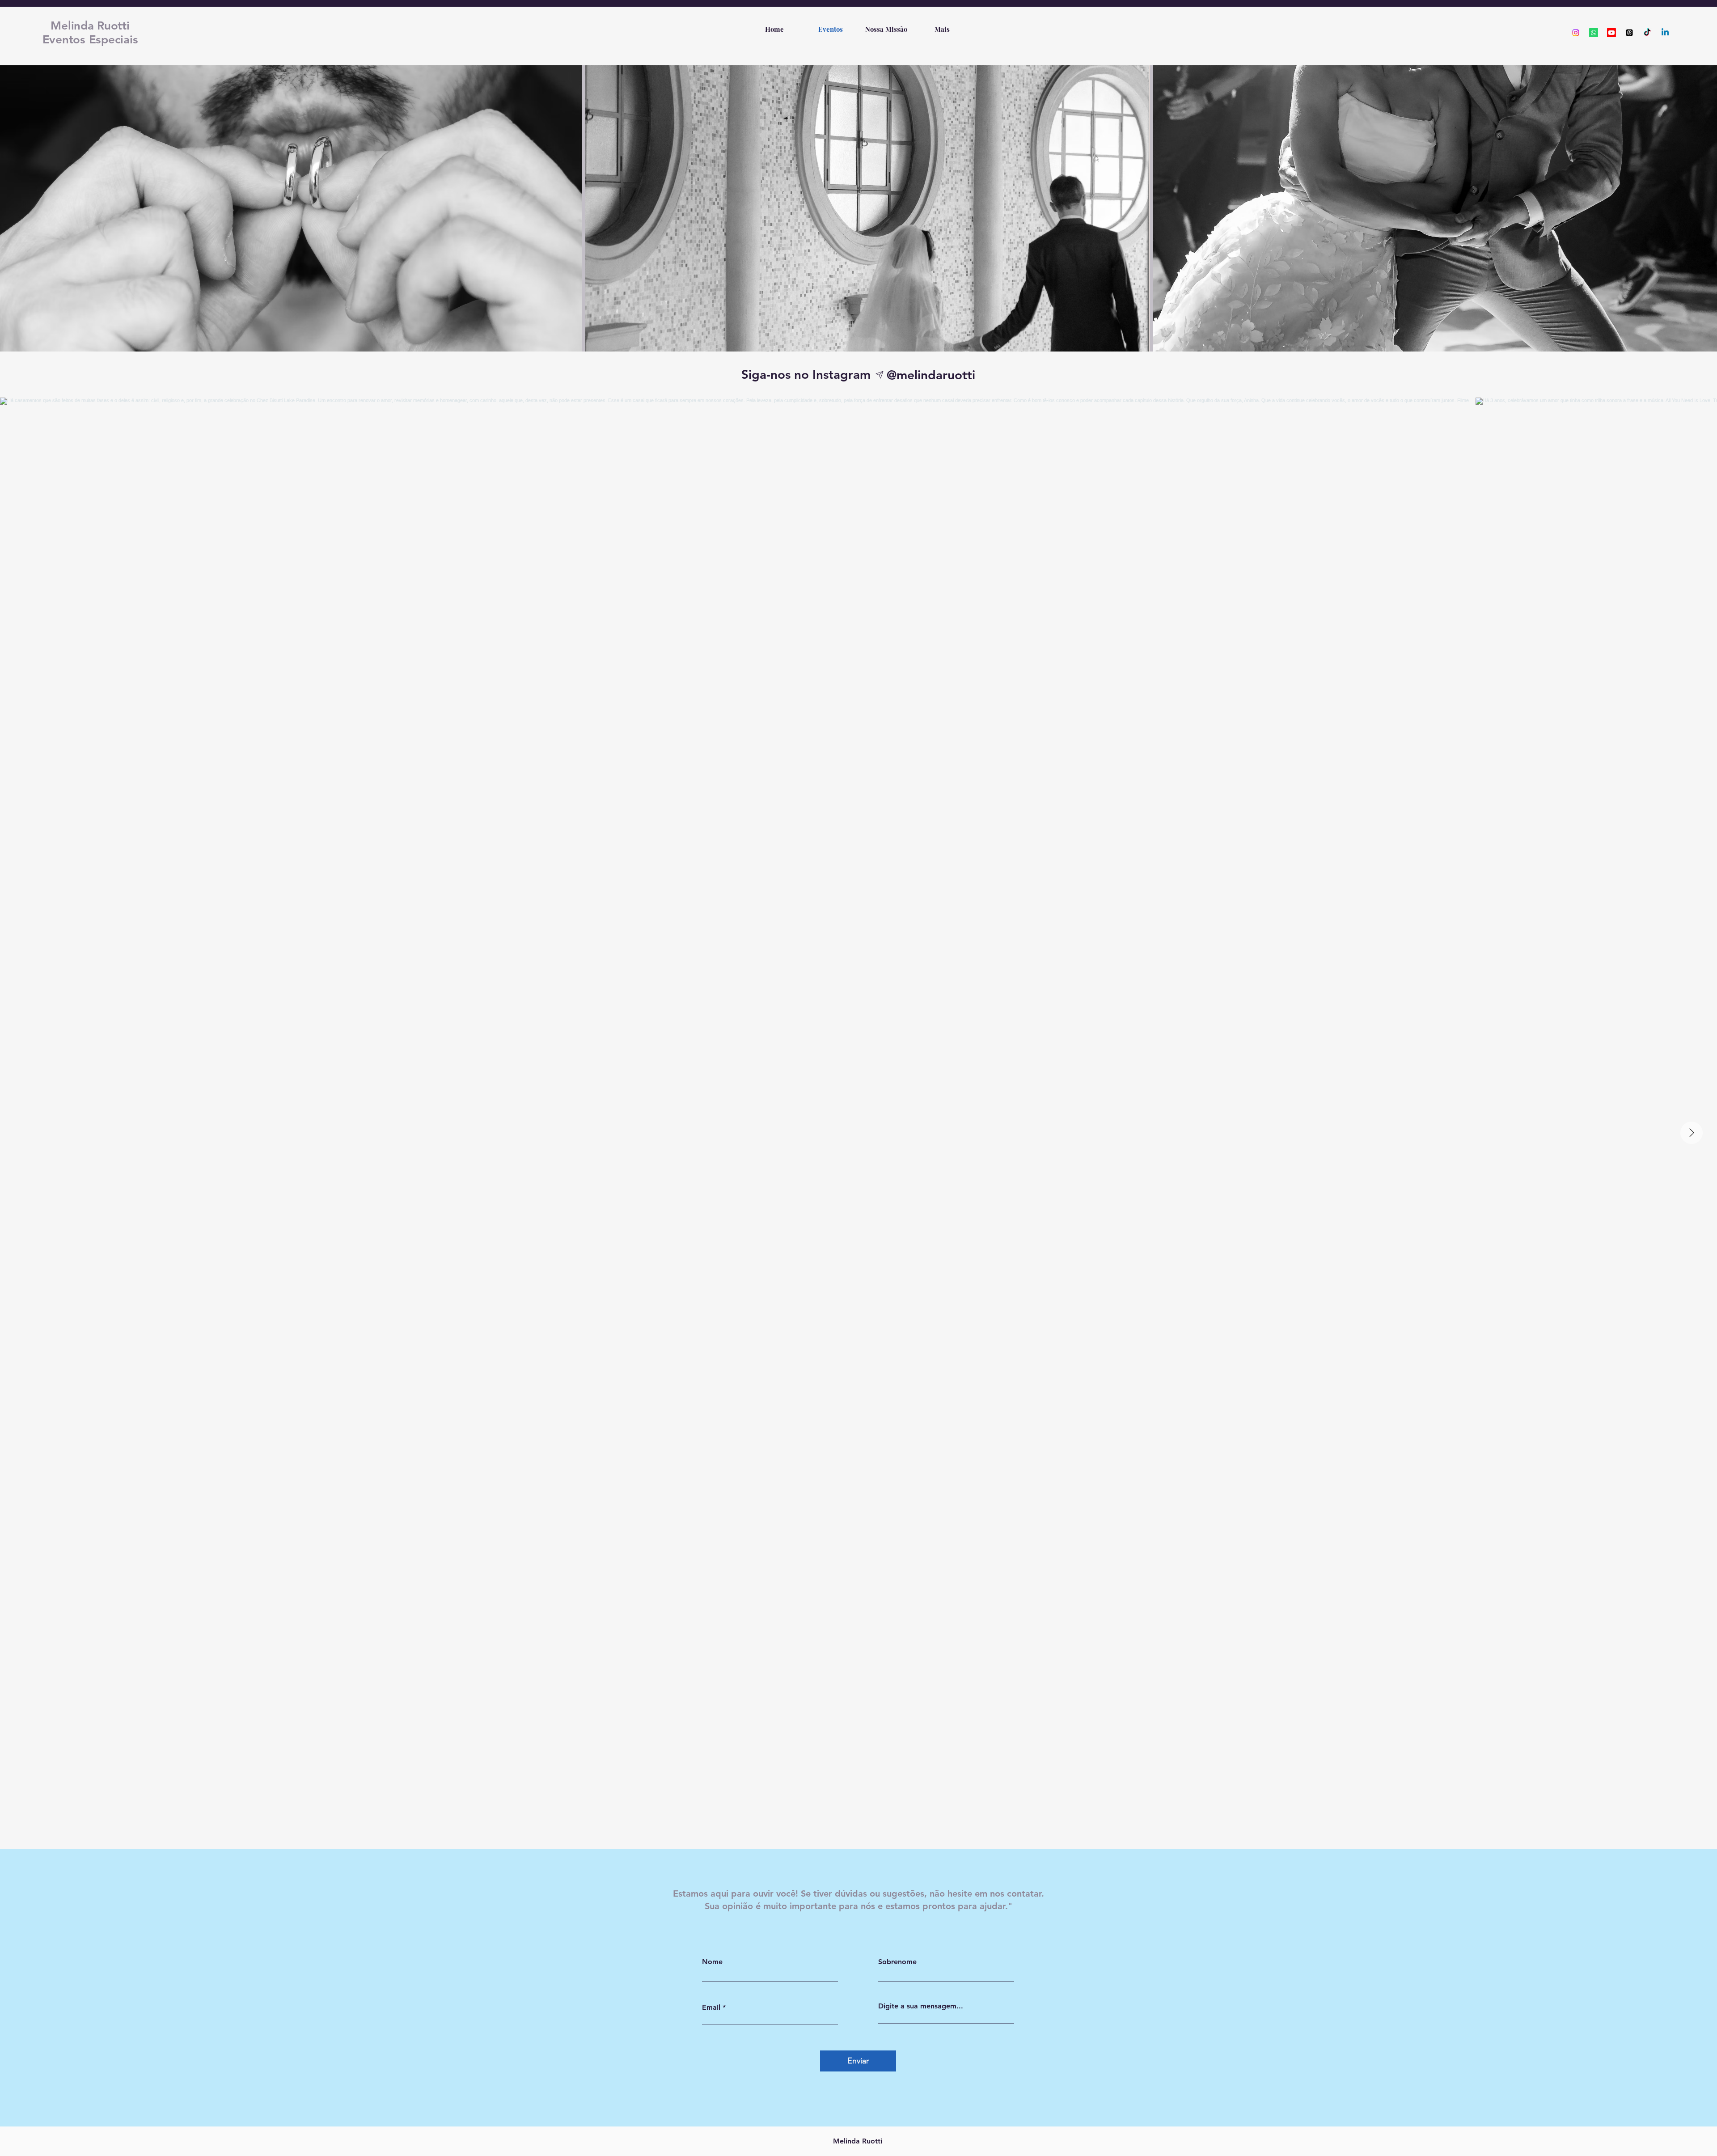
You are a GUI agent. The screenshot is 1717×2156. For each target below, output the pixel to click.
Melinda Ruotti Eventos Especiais (90, 33)
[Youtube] (1611, 33)
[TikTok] (1647, 33)
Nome (712, 1962)
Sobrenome (897, 1962)
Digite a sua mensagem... (921, 2006)
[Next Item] (1692, 1133)
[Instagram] (1576, 33)
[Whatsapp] (1594, 33)
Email (711, 2008)
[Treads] (1629, 33)
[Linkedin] (1665, 33)
